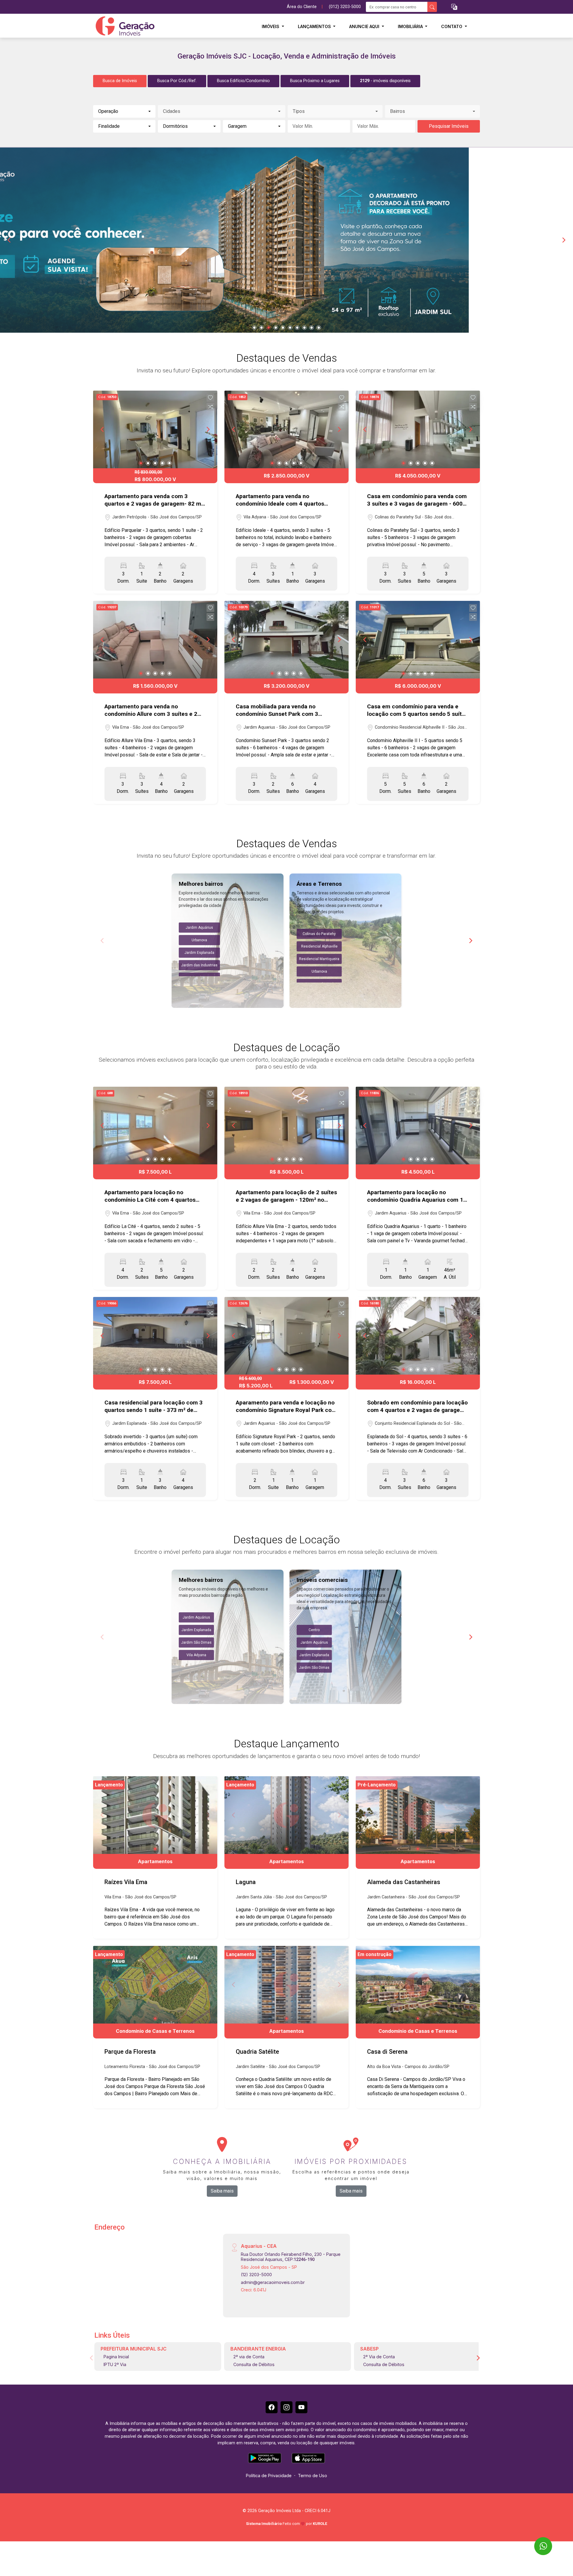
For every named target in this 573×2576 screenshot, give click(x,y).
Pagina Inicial (116, 2357)
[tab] (385, 81)
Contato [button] (452, 26)
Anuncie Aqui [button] (365, 26)
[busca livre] (432, 7)
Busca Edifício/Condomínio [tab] (243, 81)
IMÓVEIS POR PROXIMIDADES (351, 2161)
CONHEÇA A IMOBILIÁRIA (222, 2161)
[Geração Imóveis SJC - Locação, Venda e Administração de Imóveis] (123, 26)
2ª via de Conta (249, 2357)
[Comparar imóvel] (210, 407)
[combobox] (124, 111)
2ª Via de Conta (379, 2357)
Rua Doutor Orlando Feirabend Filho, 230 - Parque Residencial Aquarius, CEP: (291, 2257)
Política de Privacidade (269, 2476)
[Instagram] (286, 2407)
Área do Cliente (302, 7)
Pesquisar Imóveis (449, 126)
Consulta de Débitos (254, 2364)
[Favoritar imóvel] (210, 398)
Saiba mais (222, 2191)
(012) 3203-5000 (345, 7)
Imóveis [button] (271, 26)
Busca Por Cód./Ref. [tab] (177, 81)
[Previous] (10, 240)
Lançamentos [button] (315, 26)
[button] (454, 7)
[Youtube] (301, 2407)
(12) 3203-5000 (256, 2275)
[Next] (563, 240)
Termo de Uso (312, 2476)
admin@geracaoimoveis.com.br (273, 2282)
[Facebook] (272, 2407)
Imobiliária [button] (411, 26)
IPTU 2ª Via (115, 2364)
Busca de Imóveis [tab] (120, 81)
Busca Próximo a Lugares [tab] (315, 81)
